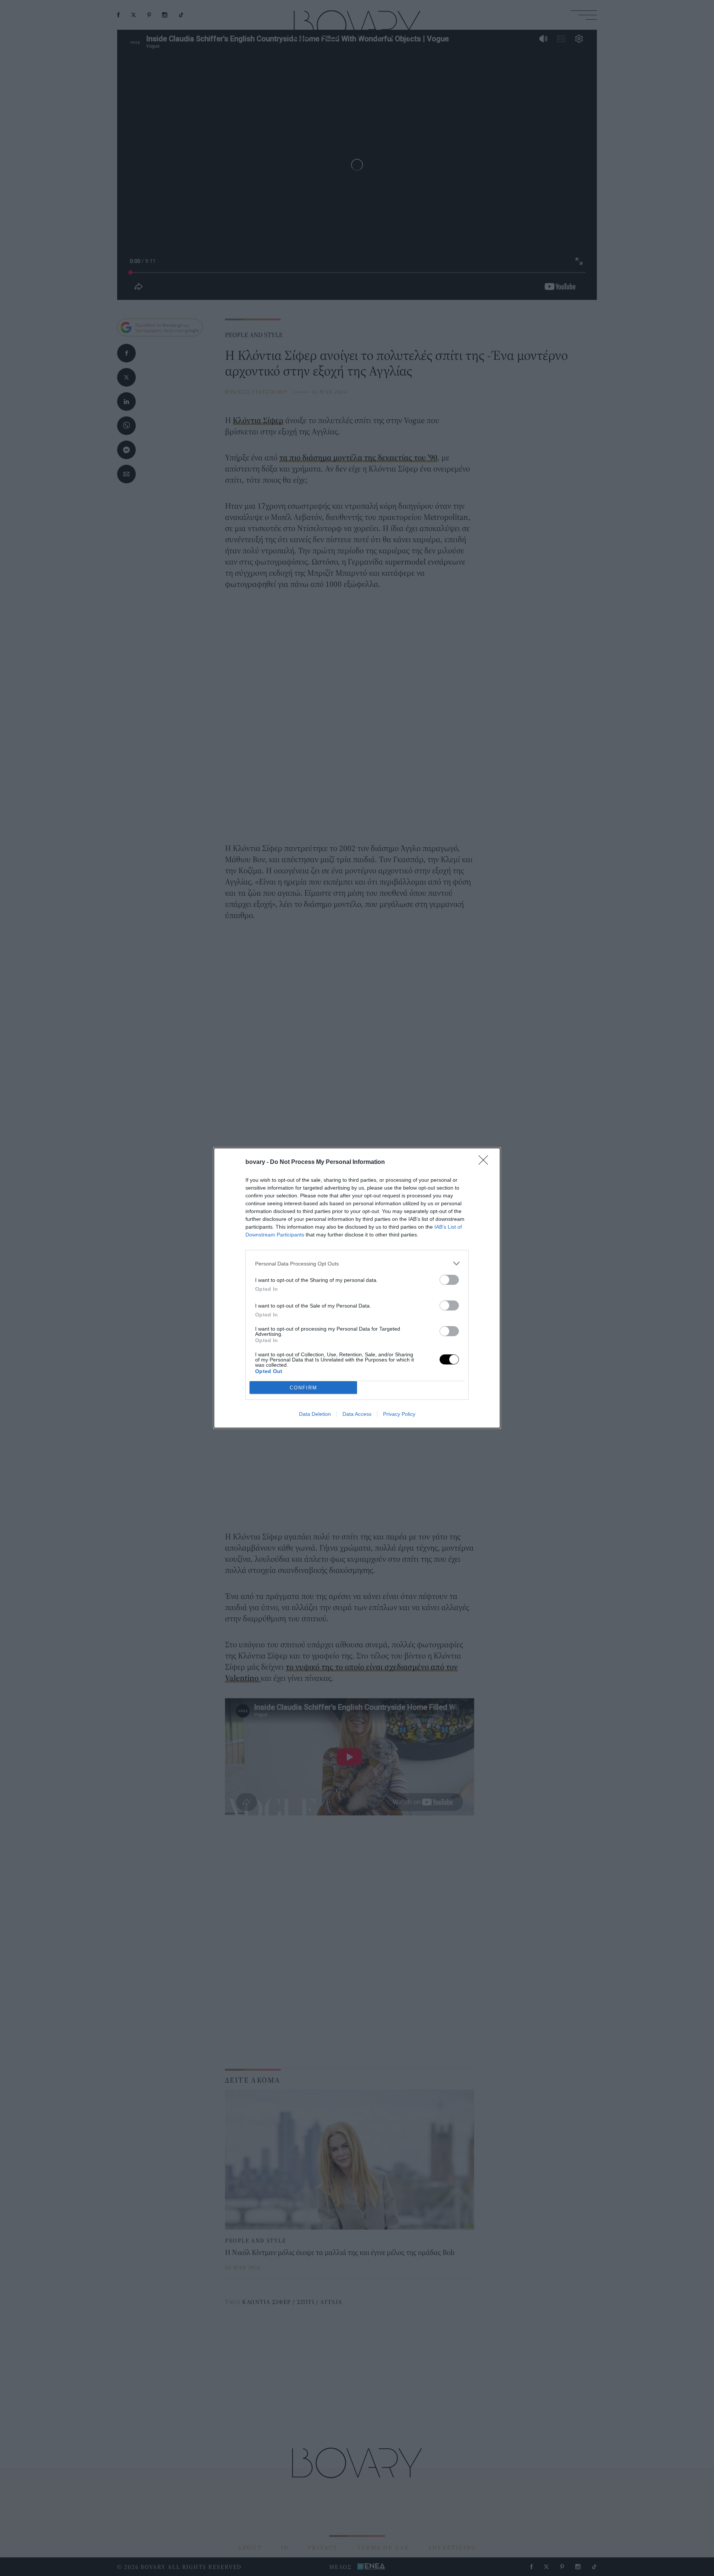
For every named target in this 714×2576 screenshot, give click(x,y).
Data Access (357, 1414)
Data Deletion (315, 1414)
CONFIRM (303, 1388)
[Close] (486, 1162)
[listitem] (357, 1263)
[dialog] (357, 1288)
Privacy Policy (399, 1414)
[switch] (449, 1280)
